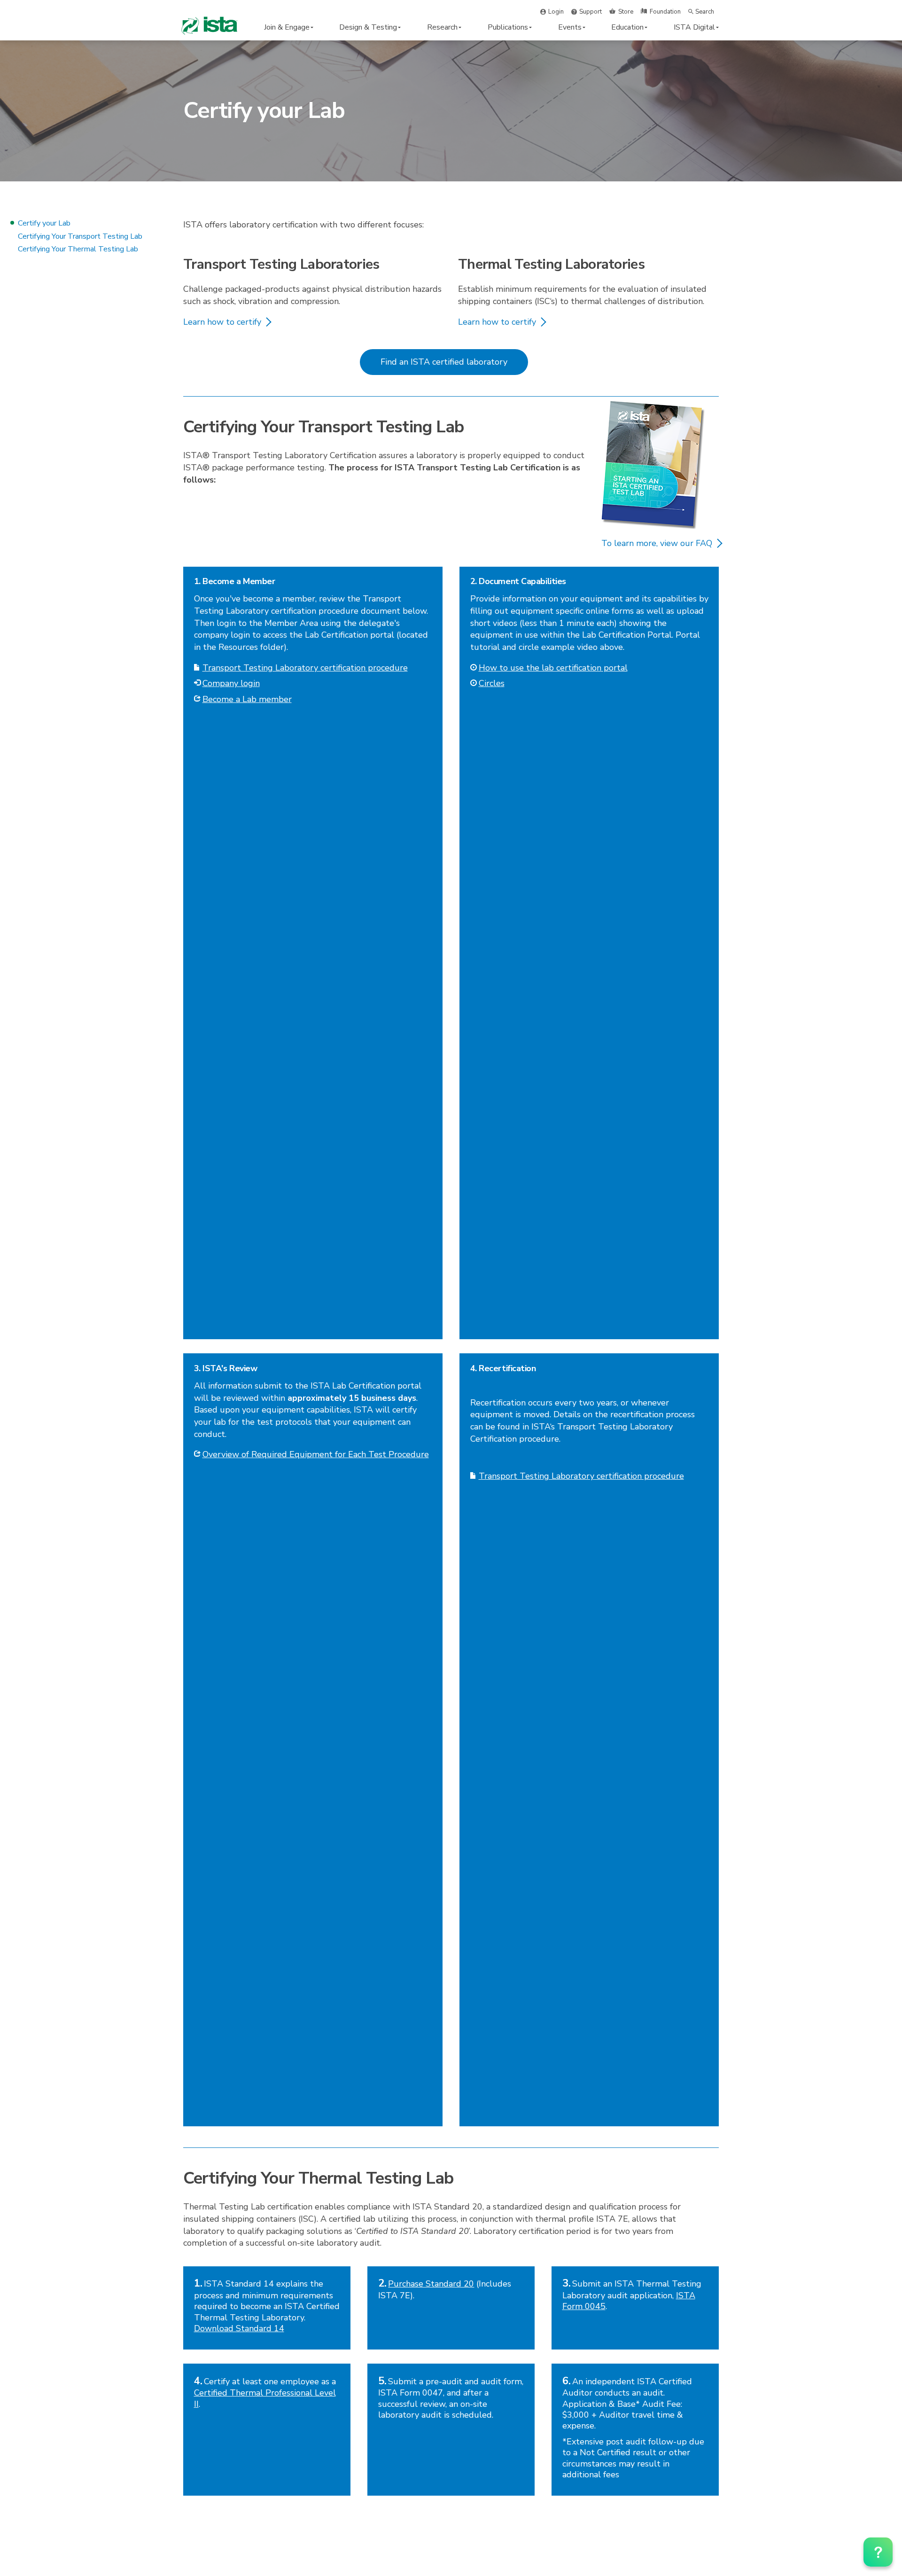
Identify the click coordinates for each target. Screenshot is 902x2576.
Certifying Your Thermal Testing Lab (78, 249)
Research (442, 27)
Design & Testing (368, 27)
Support (591, 12)
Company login (231, 683)
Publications (508, 27)
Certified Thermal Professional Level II (265, 2398)
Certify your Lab (44, 223)
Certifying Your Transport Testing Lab (80, 236)
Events (570, 27)
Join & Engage (287, 27)
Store (626, 12)
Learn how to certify (222, 322)
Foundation (665, 12)
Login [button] (556, 12)
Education (627, 27)
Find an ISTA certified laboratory (444, 362)
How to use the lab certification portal (553, 668)
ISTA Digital (694, 27)
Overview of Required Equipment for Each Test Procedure (316, 1454)
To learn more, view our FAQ (657, 543)
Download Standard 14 (239, 2328)
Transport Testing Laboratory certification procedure (305, 668)
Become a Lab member (247, 699)
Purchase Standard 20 (431, 2284)
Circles (492, 683)
